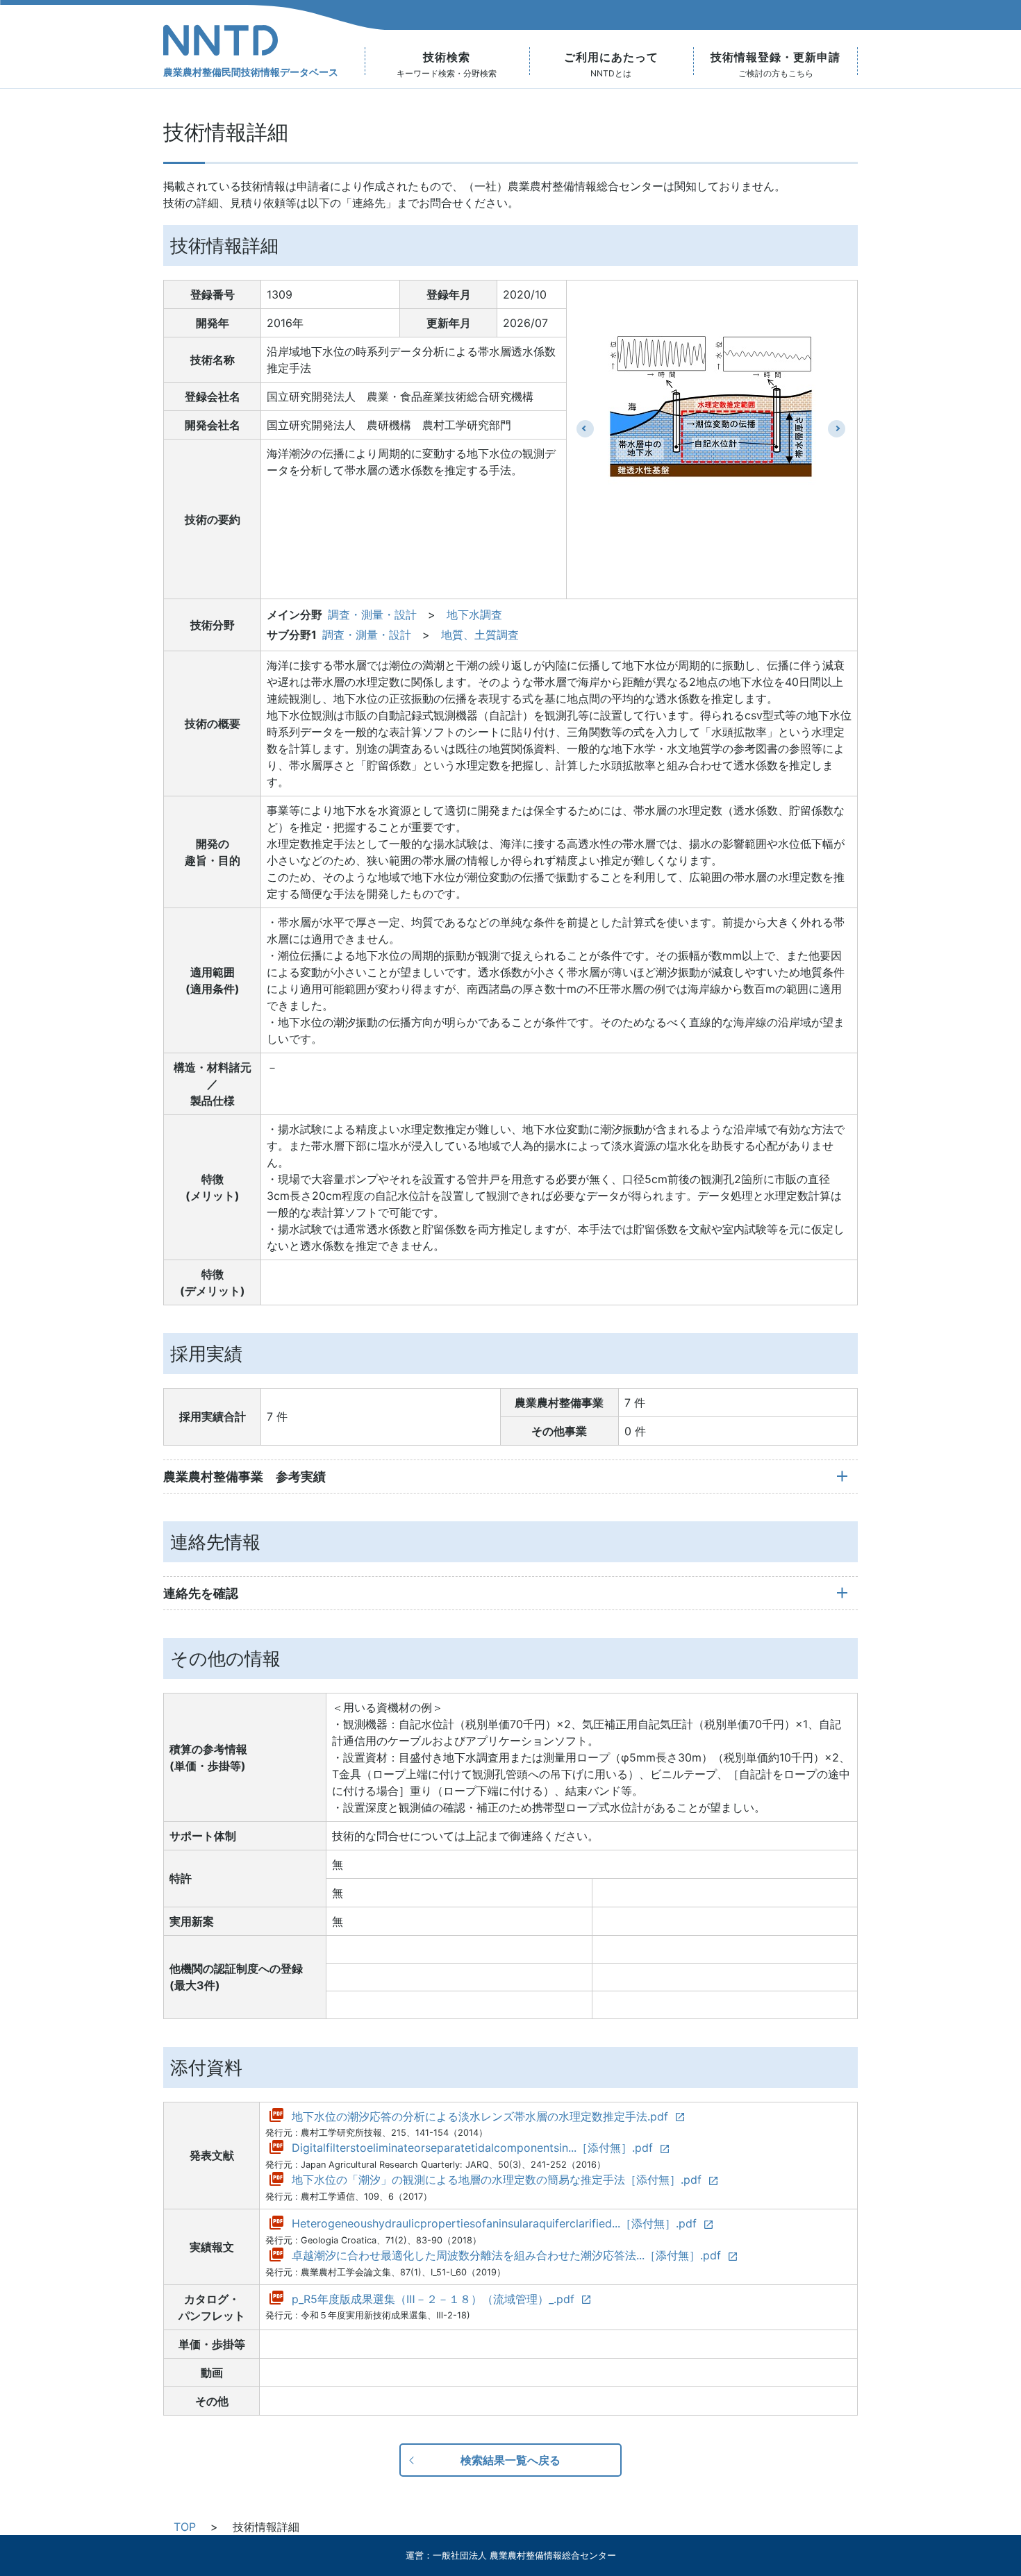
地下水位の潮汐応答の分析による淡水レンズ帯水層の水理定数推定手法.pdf (480, 2116)
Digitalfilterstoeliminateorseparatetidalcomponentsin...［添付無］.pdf (472, 2148)
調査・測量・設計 (372, 614)
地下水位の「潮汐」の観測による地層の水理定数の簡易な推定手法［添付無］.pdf (497, 2180)
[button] (585, 429)
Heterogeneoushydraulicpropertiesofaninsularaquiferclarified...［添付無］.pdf (494, 2223)
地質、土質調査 (480, 635)
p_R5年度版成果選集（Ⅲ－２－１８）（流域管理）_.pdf (433, 2299)
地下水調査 (474, 614)
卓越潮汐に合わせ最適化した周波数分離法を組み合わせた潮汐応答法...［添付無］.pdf (506, 2255)
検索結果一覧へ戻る (510, 2460)
